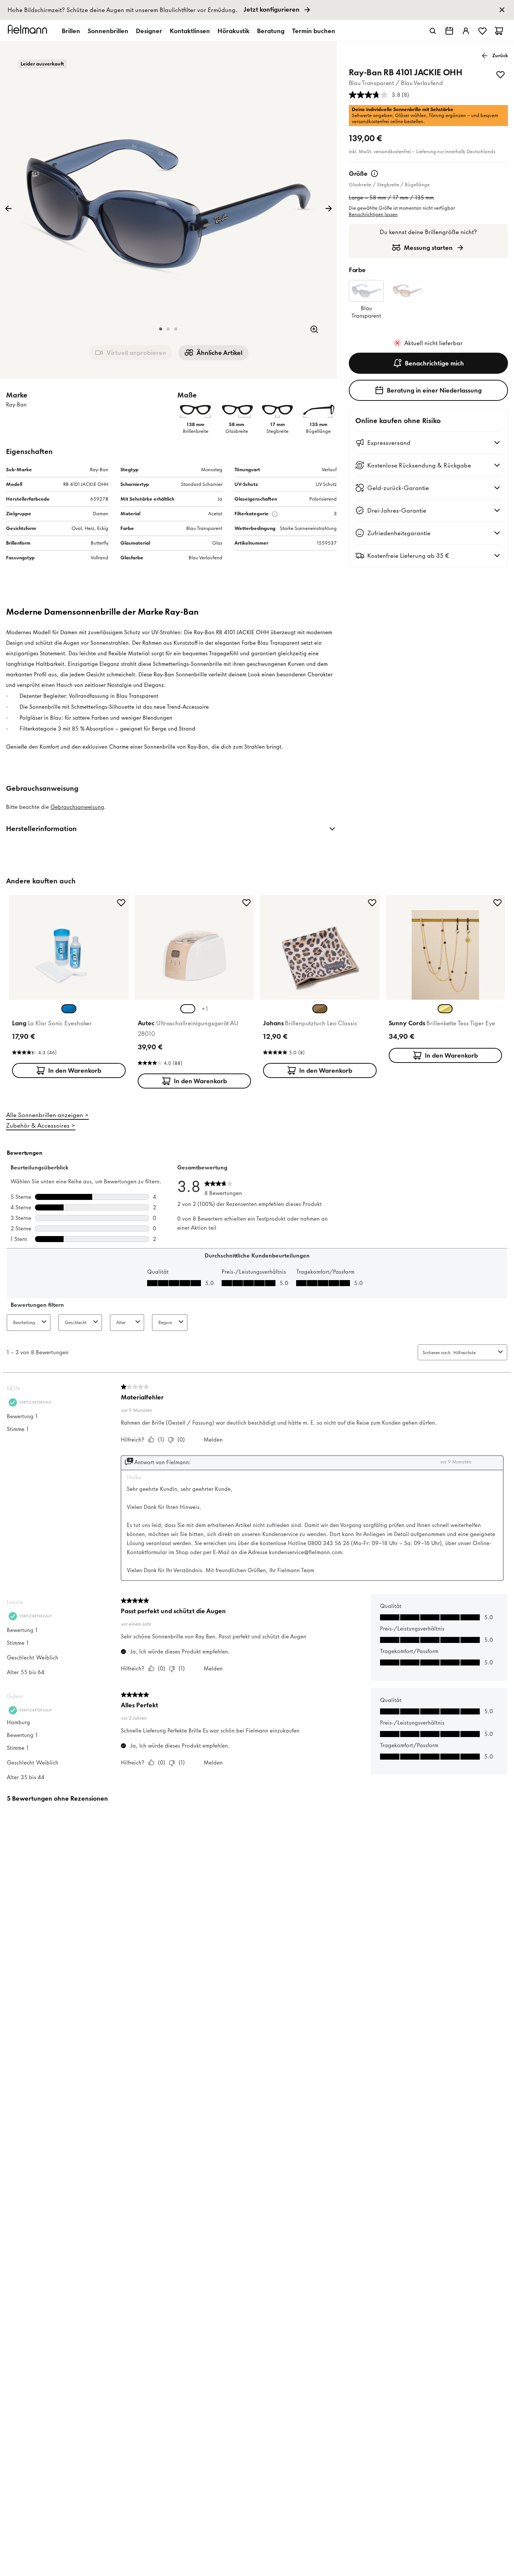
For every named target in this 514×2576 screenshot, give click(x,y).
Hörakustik (233, 31)
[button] (161, 329)
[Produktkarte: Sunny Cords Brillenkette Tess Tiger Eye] (446, 980)
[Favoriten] (482, 31)
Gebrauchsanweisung (77, 807)
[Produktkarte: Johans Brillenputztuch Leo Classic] (320, 988)
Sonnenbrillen (108, 31)
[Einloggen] (466, 31)
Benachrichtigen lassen (373, 214)
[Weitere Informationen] (374, 174)
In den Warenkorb (75, 1070)
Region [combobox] (165, 1322)
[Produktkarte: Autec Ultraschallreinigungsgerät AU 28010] (195, 993)
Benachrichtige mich (434, 363)
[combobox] (474, 1353)
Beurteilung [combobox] (24, 1322)
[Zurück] (8, 209)
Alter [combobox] (121, 1322)
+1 (205, 1009)
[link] (257, 10)
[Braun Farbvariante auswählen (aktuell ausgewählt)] (320, 1009)
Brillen (71, 31)
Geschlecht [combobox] (76, 1322)
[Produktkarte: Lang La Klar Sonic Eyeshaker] (69, 988)
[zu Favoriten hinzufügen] (500, 75)
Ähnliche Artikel (219, 353)
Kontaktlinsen (190, 31)
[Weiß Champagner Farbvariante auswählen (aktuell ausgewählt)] (188, 1009)
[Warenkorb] (499, 31)
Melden (213, 1440)
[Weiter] (328, 209)
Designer (149, 31)
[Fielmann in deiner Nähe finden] (449, 31)
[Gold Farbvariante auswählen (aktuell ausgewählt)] (445, 1009)
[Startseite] (29, 31)
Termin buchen (314, 31)
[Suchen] (433, 31)
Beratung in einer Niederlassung (434, 390)
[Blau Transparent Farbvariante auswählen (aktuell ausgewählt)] (69, 1009)
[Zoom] (314, 329)
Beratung (271, 31)
